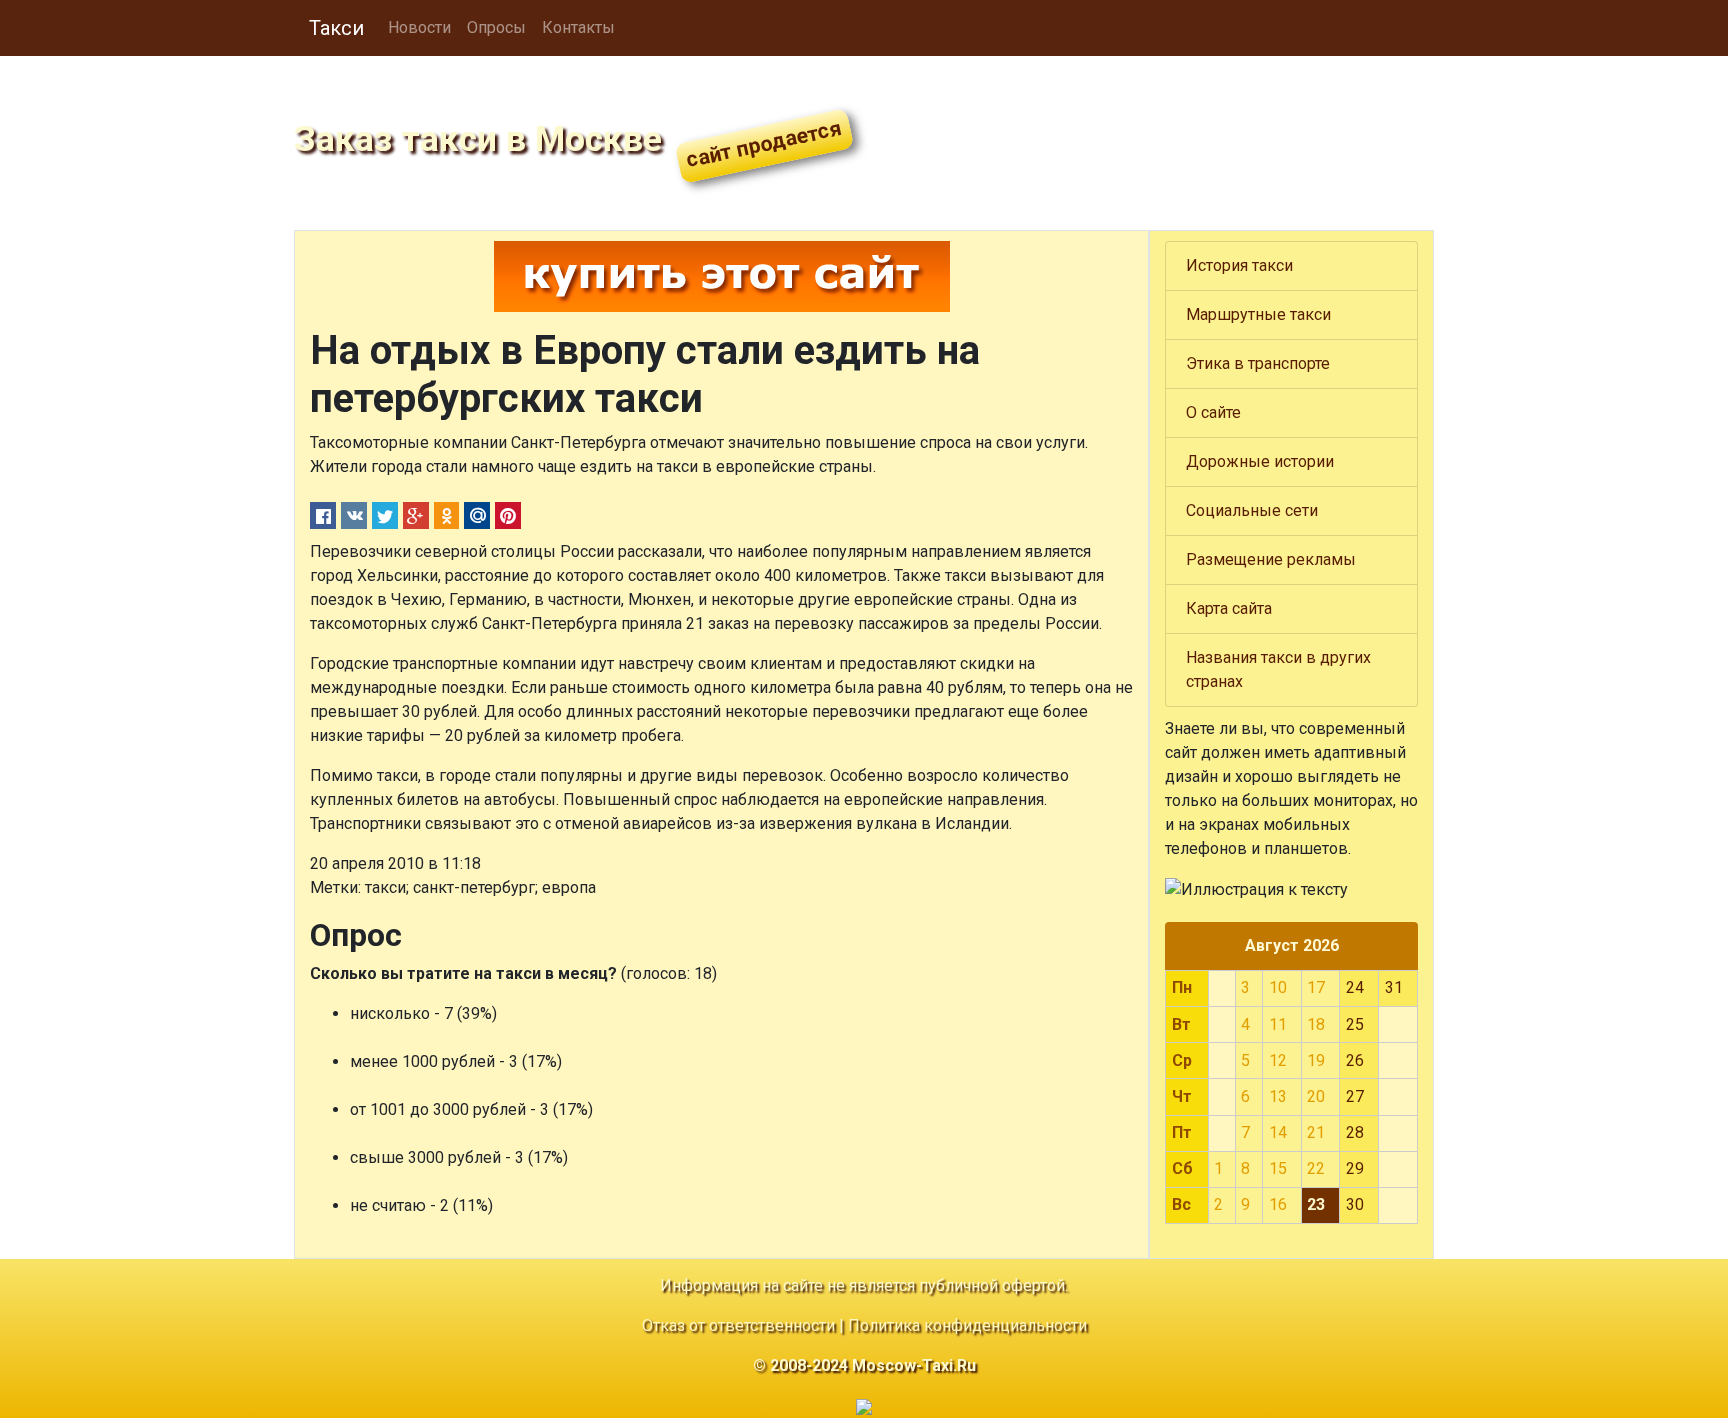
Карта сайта (1229, 608)
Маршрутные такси (1258, 314)
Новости (419, 27)
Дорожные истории (1260, 461)
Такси (336, 28)
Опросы (496, 27)
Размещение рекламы (1271, 559)
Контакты (578, 27)
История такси (1239, 265)
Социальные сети (1252, 510)
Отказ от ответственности (738, 1325)
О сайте (1213, 412)
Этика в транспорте (1258, 363)
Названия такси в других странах (1278, 669)
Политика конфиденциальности (967, 1325)
